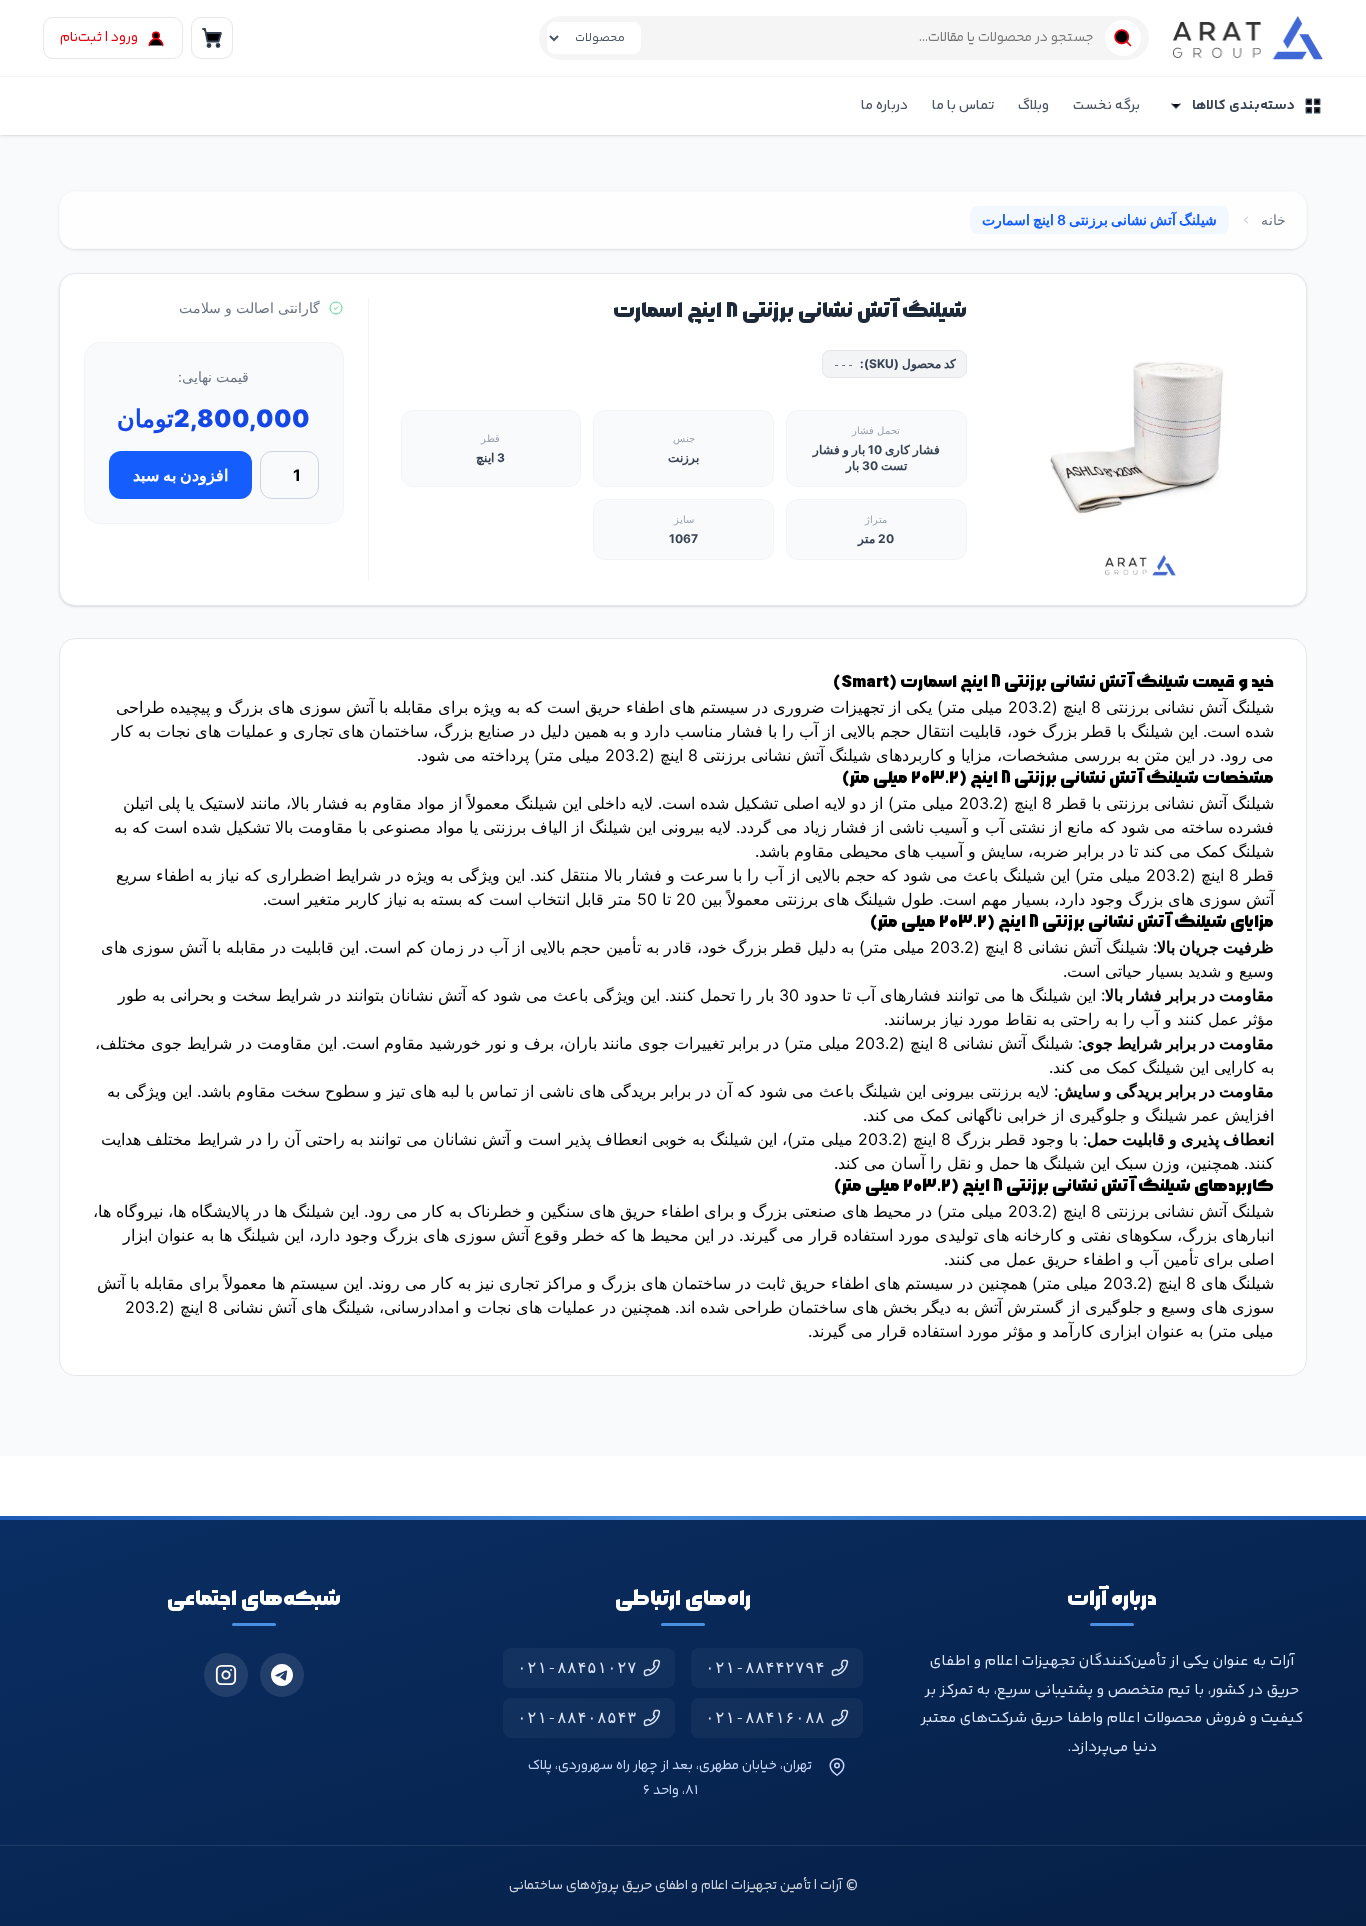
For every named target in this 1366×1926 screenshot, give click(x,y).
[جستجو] (1123, 38)
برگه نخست (1106, 106)
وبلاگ (1033, 106)
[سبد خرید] (212, 38)
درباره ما (884, 106)
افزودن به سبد (180, 475)
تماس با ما (963, 106)
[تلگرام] (282, 1675)
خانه (1273, 219)
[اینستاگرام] (226, 1675)
